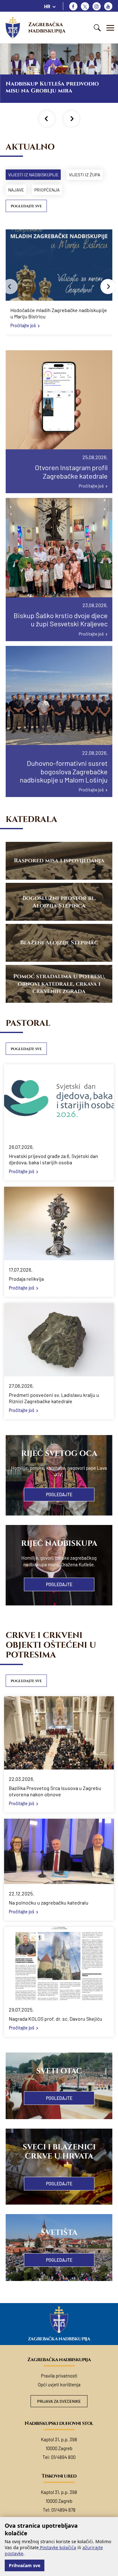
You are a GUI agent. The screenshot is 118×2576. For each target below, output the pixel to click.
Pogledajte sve (26, 206)
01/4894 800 (63, 2457)
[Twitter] (85, 6)
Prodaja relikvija (26, 1279)
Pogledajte (59, 1495)
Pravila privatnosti (59, 2376)
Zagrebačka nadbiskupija (47, 28)
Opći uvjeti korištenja (59, 2384)
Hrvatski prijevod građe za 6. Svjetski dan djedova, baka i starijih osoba (53, 1159)
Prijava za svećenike (59, 2401)
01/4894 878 (63, 2510)
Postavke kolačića (57, 2547)
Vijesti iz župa (85, 175)
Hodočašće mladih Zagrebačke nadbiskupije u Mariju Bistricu (59, 313)
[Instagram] (97, 6)
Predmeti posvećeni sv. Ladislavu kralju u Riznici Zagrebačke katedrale (54, 1398)
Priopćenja (47, 190)
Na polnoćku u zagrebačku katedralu (49, 1902)
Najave (16, 190)
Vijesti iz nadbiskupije (33, 175)
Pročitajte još (23, 325)
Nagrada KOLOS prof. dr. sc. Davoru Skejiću (56, 2019)
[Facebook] (73, 6)
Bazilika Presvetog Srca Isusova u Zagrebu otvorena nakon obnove (55, 1791)
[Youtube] (108, 6)
